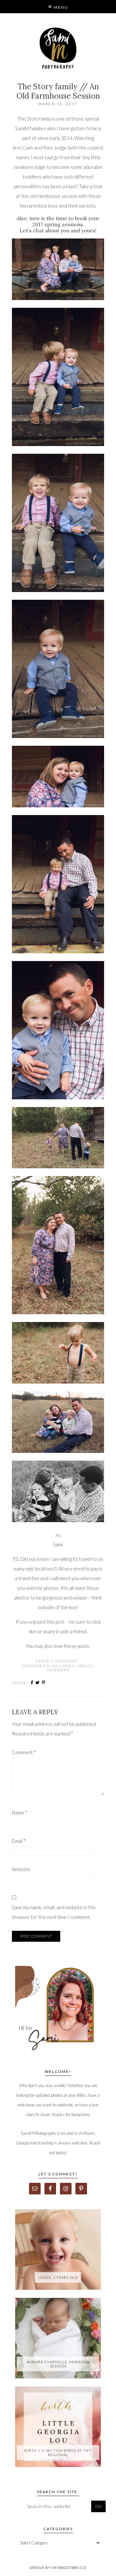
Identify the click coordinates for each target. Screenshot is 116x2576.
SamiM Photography (58, 48)
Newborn (58, 1670)
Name (20, 1813)
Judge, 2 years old (58, 2277)
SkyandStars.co (69, 2567)
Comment (24, 1752)
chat (38, 230)
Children (64, 1666)
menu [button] (60, 7)
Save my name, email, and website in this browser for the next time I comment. (54, 1912)
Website (21, 1869)
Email (19, 1841)
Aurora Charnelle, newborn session (58, 2364)
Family (85, 1666)
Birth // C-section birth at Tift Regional (58, 2453)
